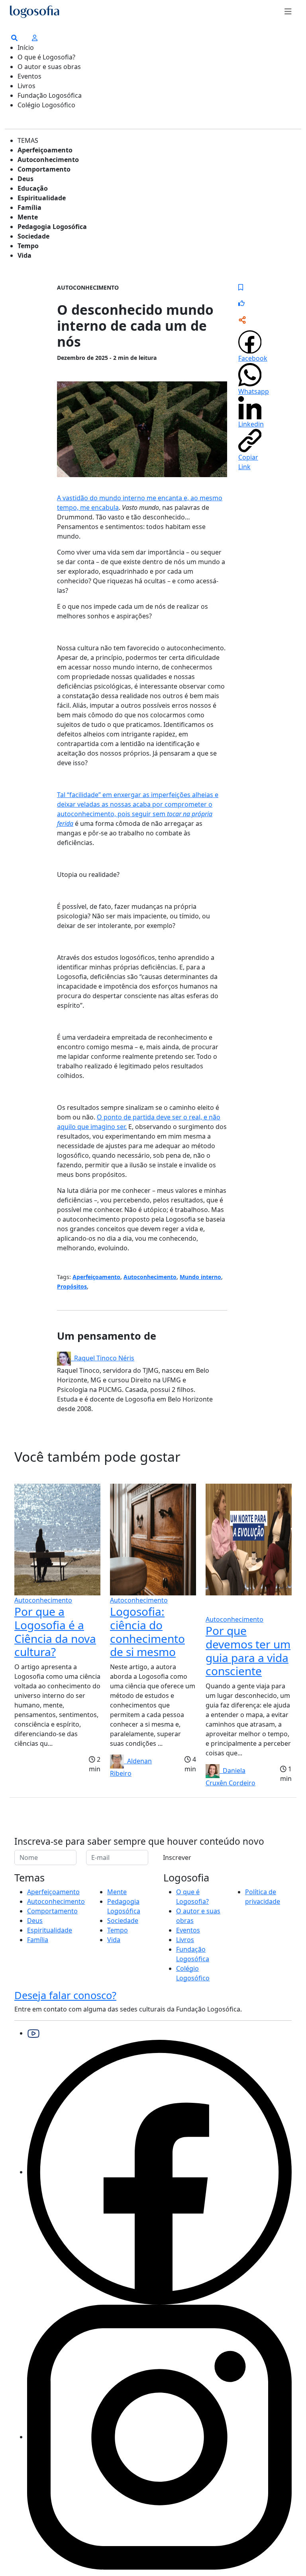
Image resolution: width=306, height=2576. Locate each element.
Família (29, 207)
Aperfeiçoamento (45, 150)
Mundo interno (200, 1277)
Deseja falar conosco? (65, 1995)
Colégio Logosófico (46, 105)
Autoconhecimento (48, 160)
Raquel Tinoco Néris (103, 1358)
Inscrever (177, 1857)
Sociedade (33, 236)
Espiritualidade (42, 198)
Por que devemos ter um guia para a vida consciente (248, 1651)
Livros (26, 86)
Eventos (29, 76)
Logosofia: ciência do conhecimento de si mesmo (147, 1631)
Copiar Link (248, 462)
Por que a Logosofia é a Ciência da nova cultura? (55, 1631)
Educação (33, 188)
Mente (28, 217)
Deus (25, 179)
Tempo (28, 246)
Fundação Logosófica (50, 95)
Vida (25, 255)
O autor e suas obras (49, 67)
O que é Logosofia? (46, 57)
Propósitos (72, 1286)
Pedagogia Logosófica (52, 227)
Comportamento (44, 169)
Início (26, 47)
